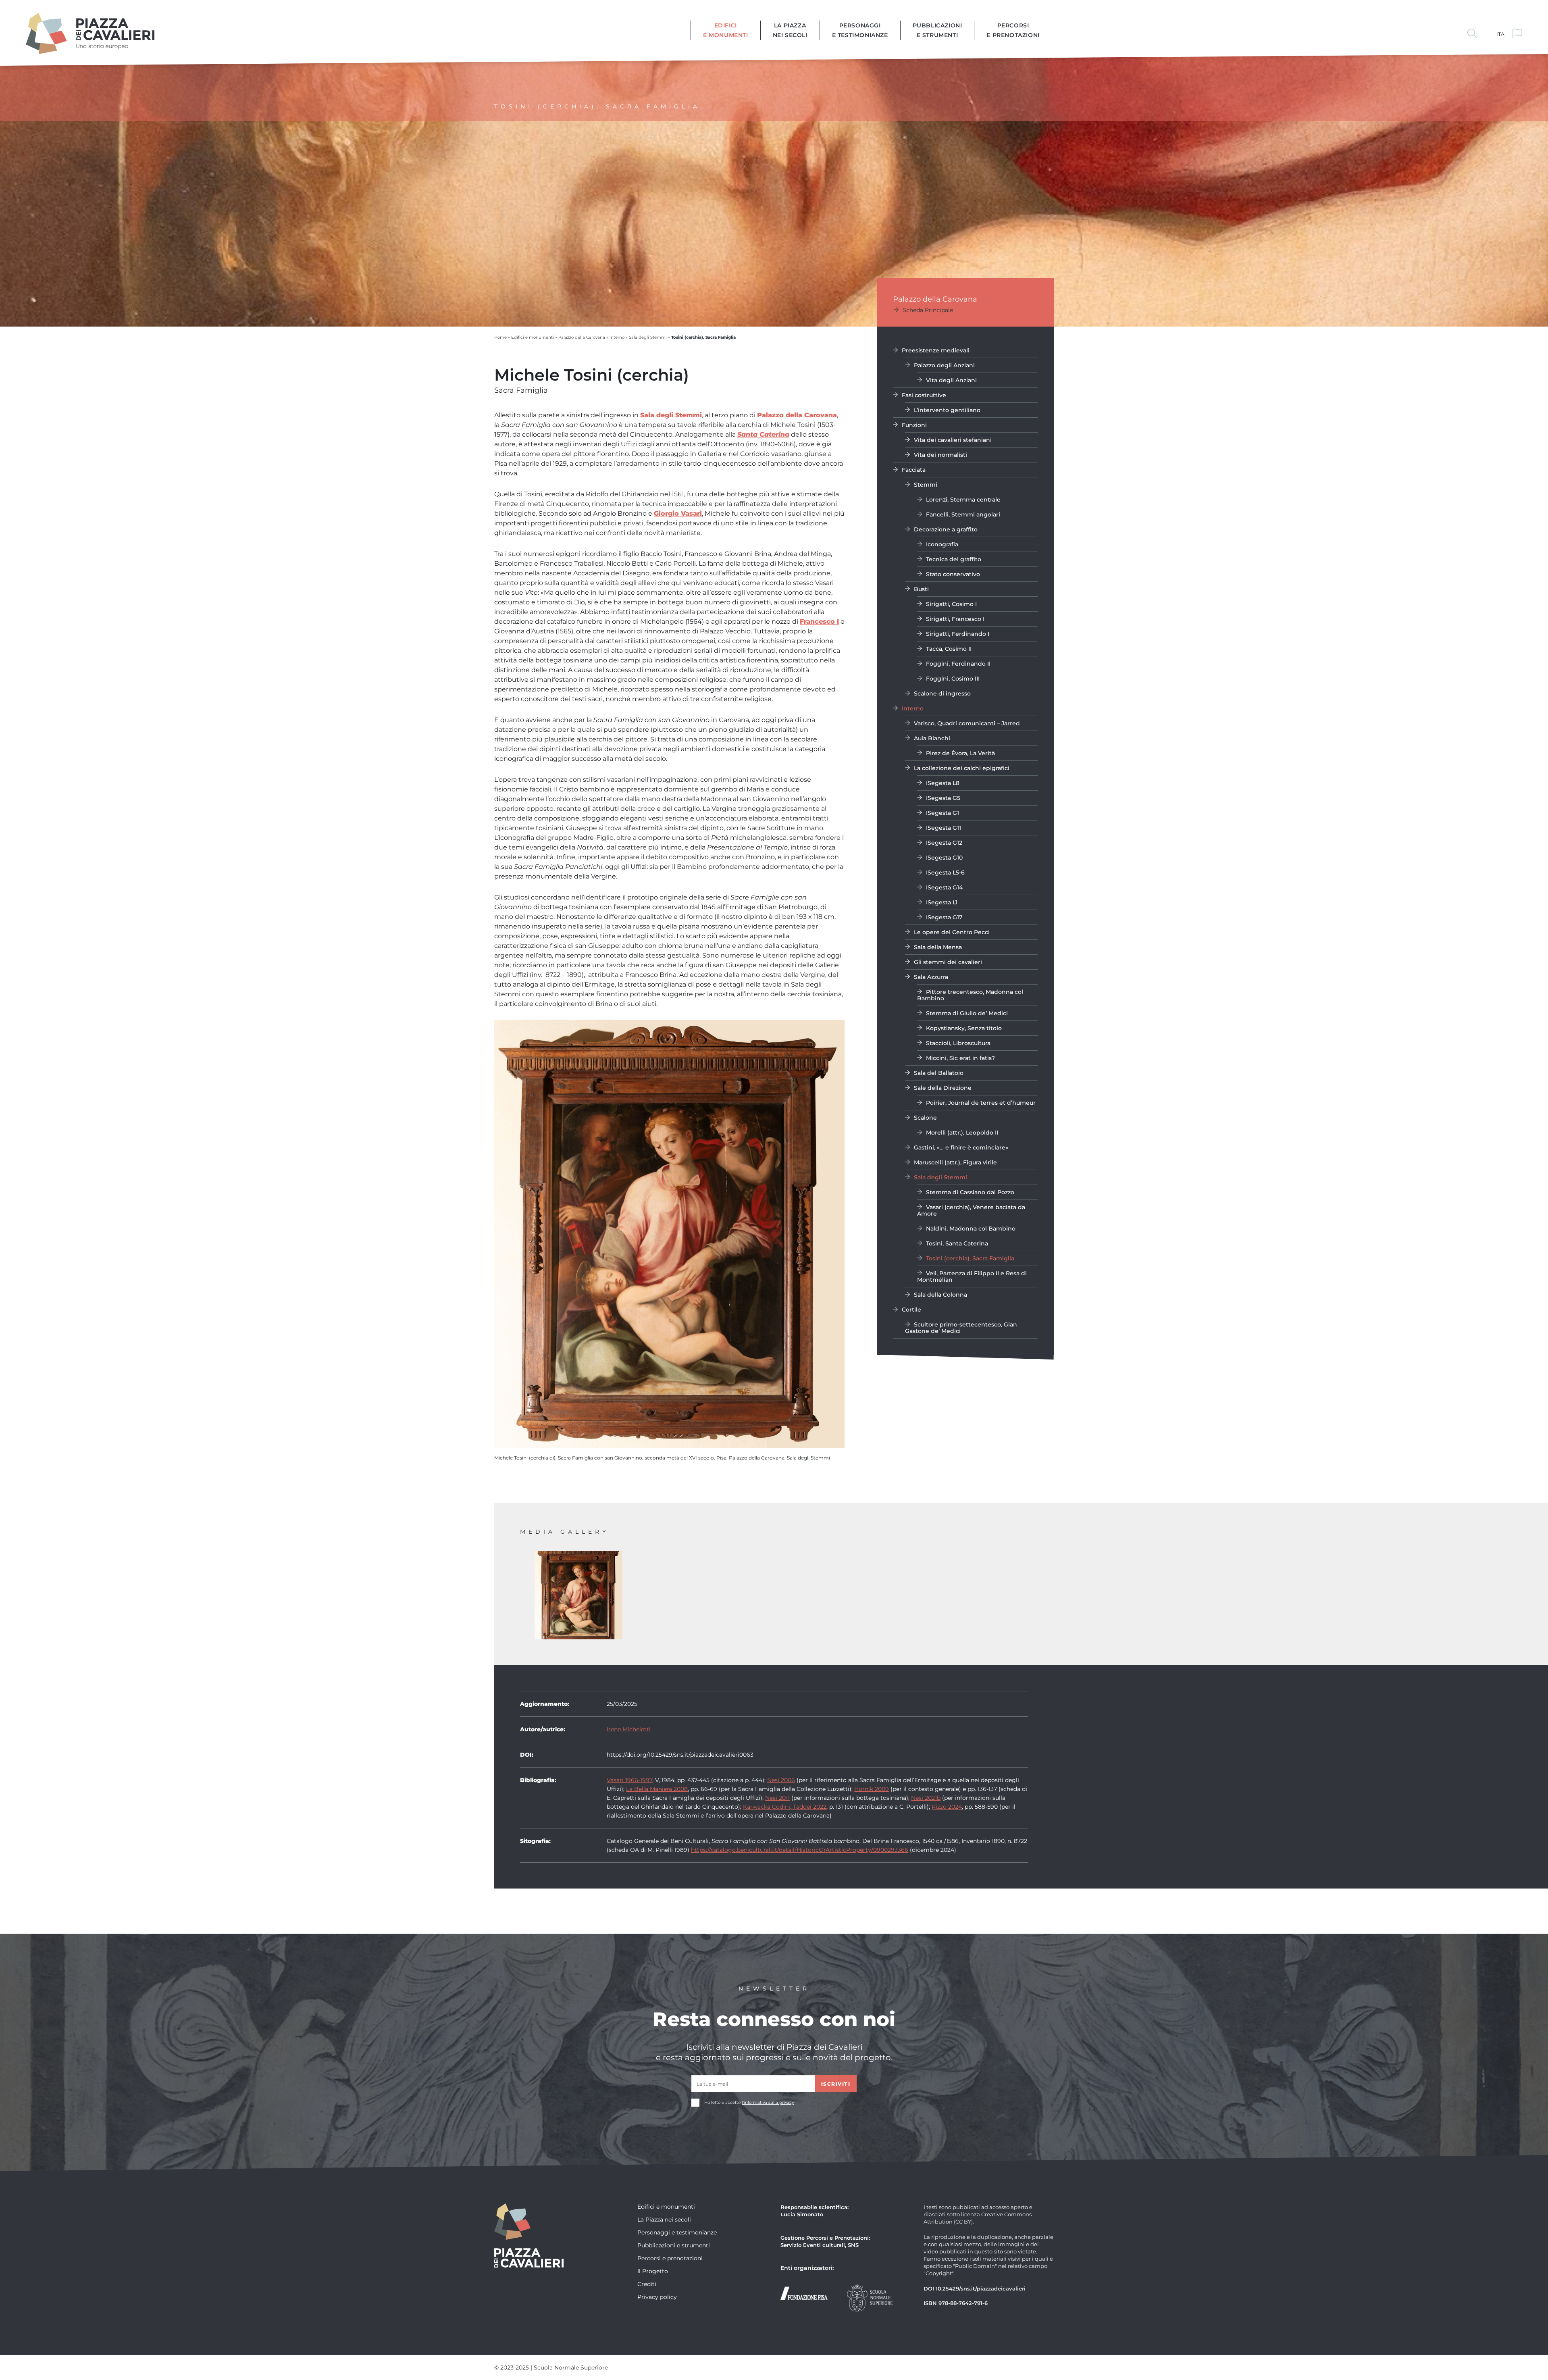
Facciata (914, 470)
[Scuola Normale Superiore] (870, 2297)
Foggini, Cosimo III (953, 678)
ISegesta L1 (942, 902)
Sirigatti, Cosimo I (951, 604)
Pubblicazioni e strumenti (937, 30)
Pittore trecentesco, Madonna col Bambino (970, 995)
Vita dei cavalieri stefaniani (953, 440)
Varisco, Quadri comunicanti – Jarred (967, 723)
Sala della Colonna (940, 1294)
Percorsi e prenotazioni (1013, 30)
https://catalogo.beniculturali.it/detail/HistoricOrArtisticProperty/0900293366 (800, 1850)
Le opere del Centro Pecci (952, 932)
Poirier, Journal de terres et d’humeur (981, 1103)
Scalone (925, 1117)
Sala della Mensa (938, 947)
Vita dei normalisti (940, 455)
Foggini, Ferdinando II (958, 663)
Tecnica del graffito (954, 559)
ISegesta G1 (943, 813)
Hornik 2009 (872, 1789)
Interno (617, 337)
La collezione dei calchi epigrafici (962, 768)
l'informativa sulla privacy (768, 2102)
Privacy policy (657, 2297)
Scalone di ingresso (942, 693)
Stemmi (926, 484)
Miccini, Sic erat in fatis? (960, 1058)
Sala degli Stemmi (648, 337)
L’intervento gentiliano (947, 410)
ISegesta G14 (944, 887)
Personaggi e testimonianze (860, 30)
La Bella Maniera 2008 (657, 1789)
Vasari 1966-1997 (629, 1780)
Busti (921, 589)
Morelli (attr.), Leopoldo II (962, 1132)
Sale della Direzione (943, 1088)
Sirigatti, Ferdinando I (958, 634)
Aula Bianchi (932, 738)
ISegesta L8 (943, 783)
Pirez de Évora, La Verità (960, 753)
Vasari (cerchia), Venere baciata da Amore (971, 1210)
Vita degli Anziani (951, 380)
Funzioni (914, 425)
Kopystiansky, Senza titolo (964, 1028)
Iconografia (942, 544)
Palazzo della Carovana (582, 337)
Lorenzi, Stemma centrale (963, 499)
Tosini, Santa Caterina (957, 1243)
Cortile (911, 1309)
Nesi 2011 (777, 1798)
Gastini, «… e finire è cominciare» (961, 1147)
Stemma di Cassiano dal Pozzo (970, 1192)
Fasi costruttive (924, 395)
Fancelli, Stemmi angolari (963, 514)
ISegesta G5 (943, 798)
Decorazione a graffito (946, 529)
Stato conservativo (953, 574)
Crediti (647, 2284)
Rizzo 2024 (947, 1806)
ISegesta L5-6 (945, 872)
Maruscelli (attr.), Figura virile (955, 1162)
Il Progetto (653, 2271)
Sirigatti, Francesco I (955, 619)
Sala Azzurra (931, 977)
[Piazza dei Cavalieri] (90, 32)
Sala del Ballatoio (939, 1073)
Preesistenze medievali (936, 350)
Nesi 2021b (926, 1798)
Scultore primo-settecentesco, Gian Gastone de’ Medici (961, 1327)
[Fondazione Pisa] (804, 2292)
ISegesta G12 (944, 842)
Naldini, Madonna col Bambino (971, 1228)
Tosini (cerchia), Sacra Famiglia (970, 1258)
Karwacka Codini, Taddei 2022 (785, 1806)
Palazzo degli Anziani (944, 365)
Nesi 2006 (781, 1780)
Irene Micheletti (629, 1729)
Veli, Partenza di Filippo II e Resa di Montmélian (972, 1276)
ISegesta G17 (944, 917)
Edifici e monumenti (726, 30)
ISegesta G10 (944, 857)
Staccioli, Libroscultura (958, 1043)
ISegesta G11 (944, 828)
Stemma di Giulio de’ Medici (967, 1013)
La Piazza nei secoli (790, 30)
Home (500, 337)
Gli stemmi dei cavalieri (948, 962)
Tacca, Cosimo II (949, 649)
